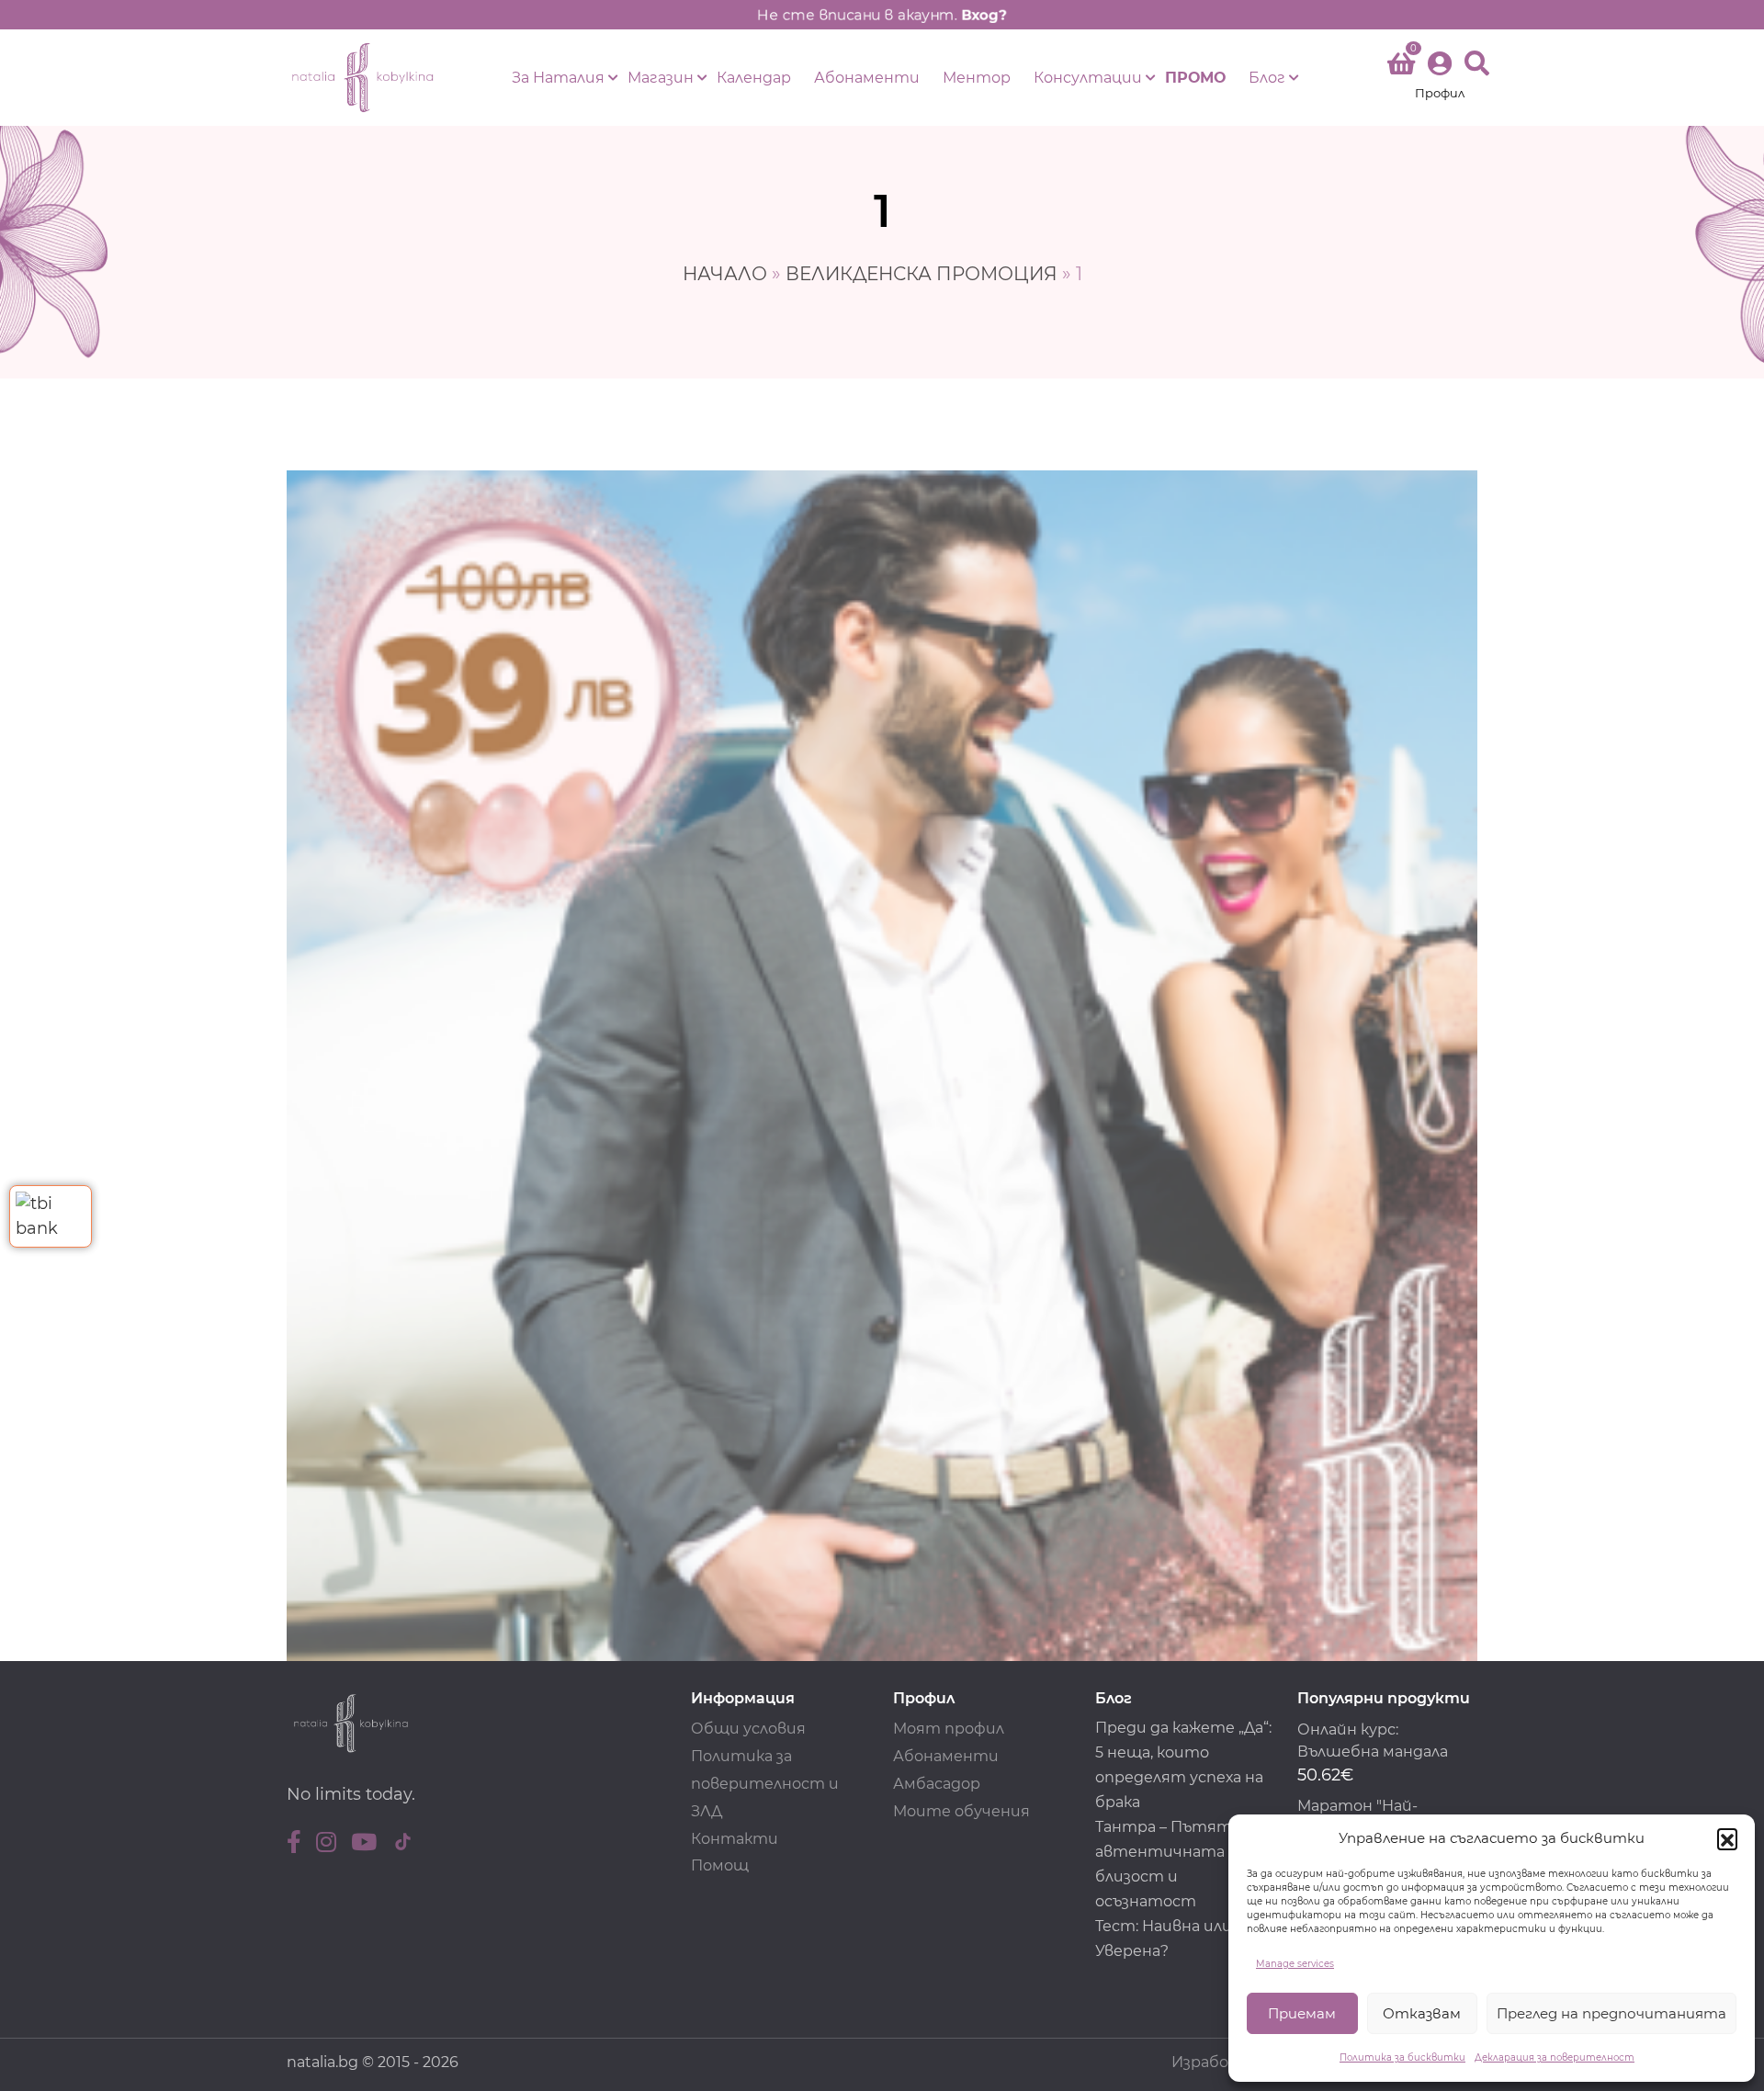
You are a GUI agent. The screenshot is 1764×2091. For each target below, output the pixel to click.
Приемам (1302, 2013)
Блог (1267, 78)
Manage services (1295, 1964)
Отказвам (1422, 2013)
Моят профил (949, 1729)
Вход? (984, 15)
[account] (1440, 78)
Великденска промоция (922, 274)
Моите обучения (961, 1811)
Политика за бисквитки (1402, 2057)
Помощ (720, 1865)
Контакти (735, 1839)
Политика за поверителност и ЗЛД (765, 1784)
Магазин (661, 78)
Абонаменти (867, 78)
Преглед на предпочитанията (1611, 2013)
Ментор (977, 78)
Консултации (1088, 78)
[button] (1727, 1838)
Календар (754, 78)
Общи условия (748, 1729)
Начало (725, 274)
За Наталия (558, 78)
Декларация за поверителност (1555, 2057)
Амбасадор (937, 1784)
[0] (1401, 67)
